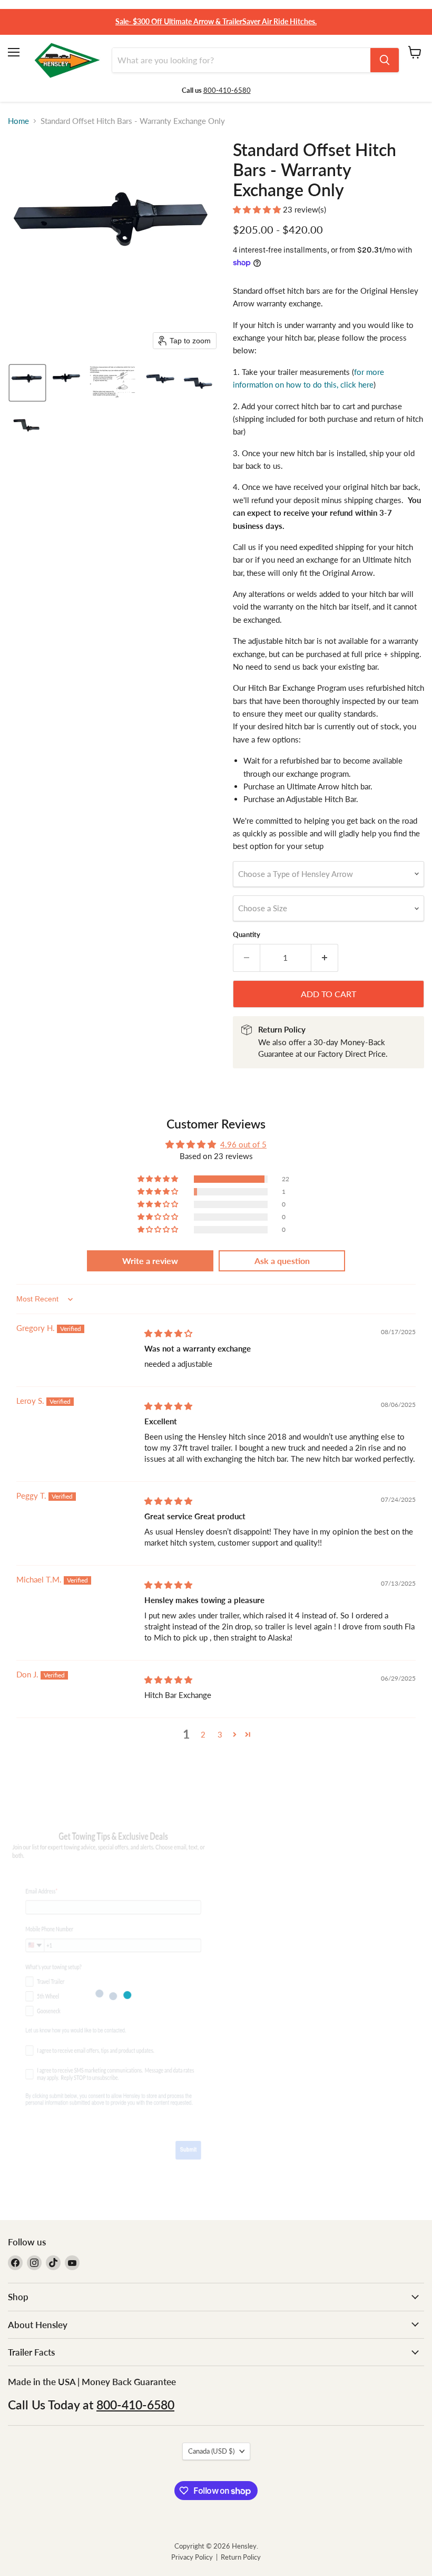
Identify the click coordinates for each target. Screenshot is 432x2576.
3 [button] (220, 1734)
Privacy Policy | (196, 2557)
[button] (27, 383)
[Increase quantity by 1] (325, 958)
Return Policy (241, 2557)
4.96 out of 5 (243, 1144)
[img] (168, 1333)
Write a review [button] (150, 1261)
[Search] (385, 60)
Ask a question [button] (282, 1261)
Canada (211, 2451)
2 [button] (203, 1734)
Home (18, 121)
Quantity (247, 935)
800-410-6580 (227, 90)
